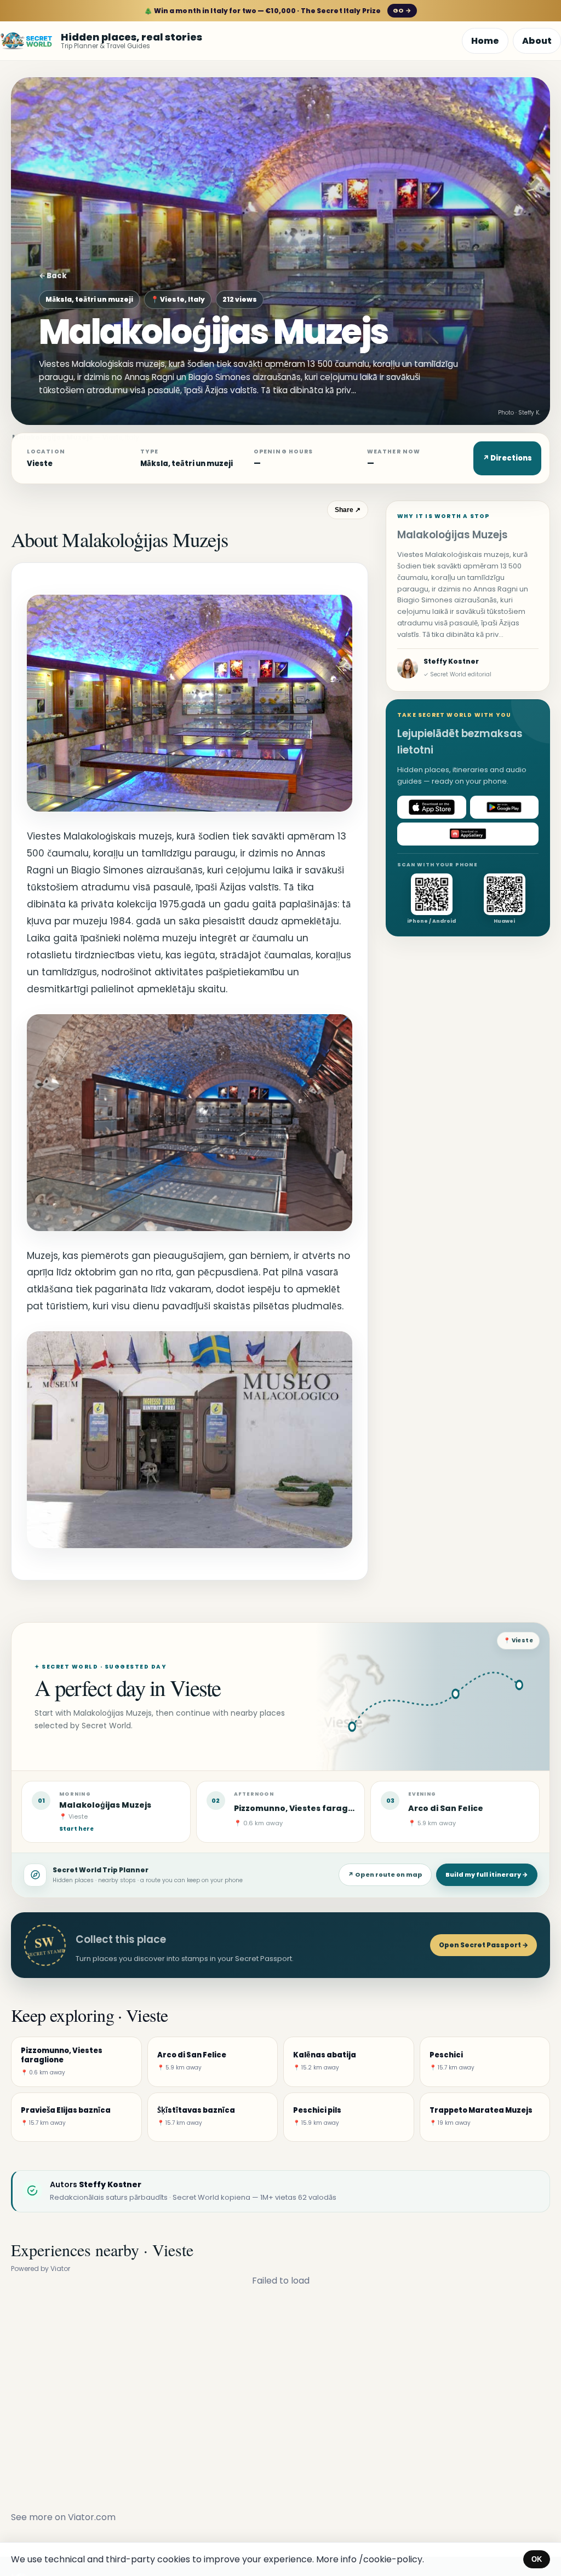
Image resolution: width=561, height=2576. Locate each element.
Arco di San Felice (446, 1808)
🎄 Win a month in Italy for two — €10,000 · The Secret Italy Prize (277, 11)
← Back (53, 276)
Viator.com (92, 2517)
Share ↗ (348, 510)
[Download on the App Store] (432, 807)
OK (537, 2559)
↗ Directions (507, 458)
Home (485, 41)
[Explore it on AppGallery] (468, 834)
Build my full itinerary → (487, 1875)
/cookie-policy (391, 2559)
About (537, 41)
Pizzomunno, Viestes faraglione (302, 1808)
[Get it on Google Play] (505, 807)
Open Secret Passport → (483, 1945)
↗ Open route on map (385, 1875)
